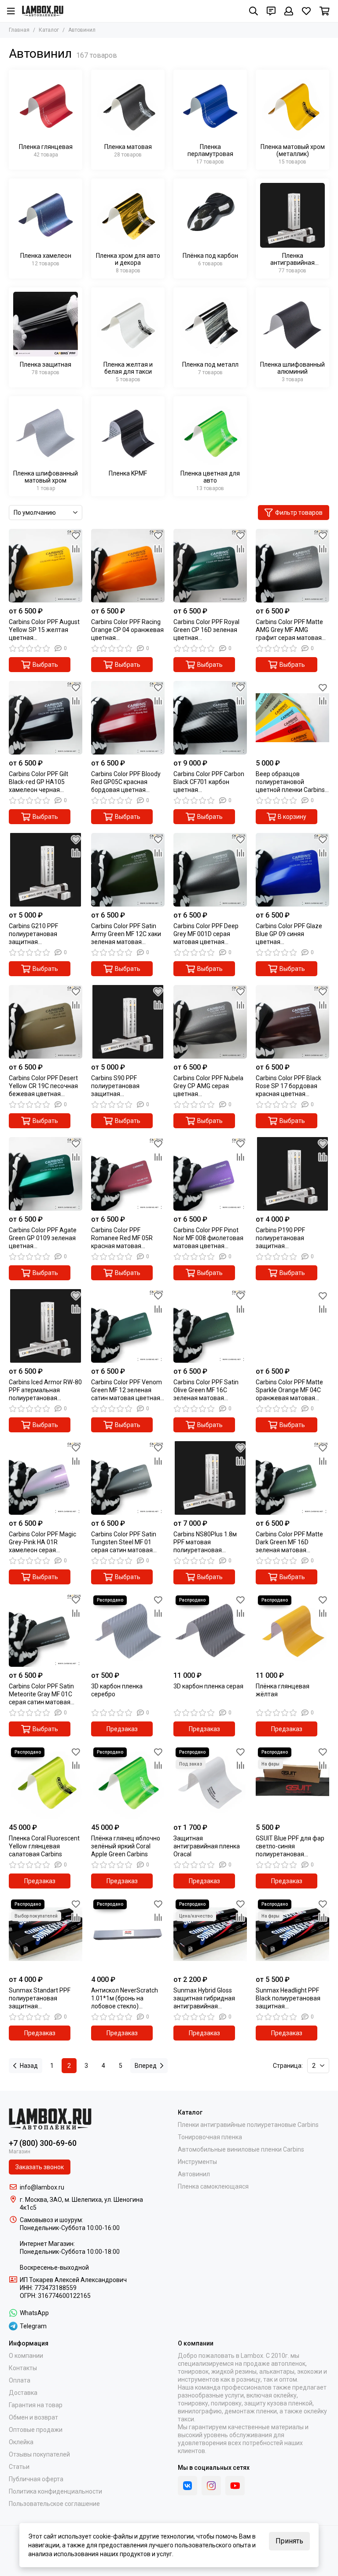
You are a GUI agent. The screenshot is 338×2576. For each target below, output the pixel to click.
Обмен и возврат (33, 2417)
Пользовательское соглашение (54, 2504)
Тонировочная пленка (210, 2137)
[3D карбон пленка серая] (210, 1630)
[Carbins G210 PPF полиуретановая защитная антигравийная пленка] (46, 870)
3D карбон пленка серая (208, 1686)
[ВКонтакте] (187, 2486)
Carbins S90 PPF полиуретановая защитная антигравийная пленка (124, 1086)
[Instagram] (211, 2486)
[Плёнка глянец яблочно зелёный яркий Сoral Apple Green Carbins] (128, 1782)
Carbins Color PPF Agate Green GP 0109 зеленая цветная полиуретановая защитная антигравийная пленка (43, 1238)
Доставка (23, 2393)
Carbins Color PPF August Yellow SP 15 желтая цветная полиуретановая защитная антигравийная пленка (44, 630)
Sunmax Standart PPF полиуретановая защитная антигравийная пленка (42, 1998)
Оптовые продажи (36, 2430)
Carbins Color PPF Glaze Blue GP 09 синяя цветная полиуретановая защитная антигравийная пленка (289, 934)
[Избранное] (76, 535)
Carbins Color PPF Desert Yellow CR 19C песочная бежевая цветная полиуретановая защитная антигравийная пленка (43, 1086)
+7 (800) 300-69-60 (43, 2143)
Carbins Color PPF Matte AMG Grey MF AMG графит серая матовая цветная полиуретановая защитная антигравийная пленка (289, 630)
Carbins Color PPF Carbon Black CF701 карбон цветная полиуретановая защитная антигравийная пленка (209, 782)
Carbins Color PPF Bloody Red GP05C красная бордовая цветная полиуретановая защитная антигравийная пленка (126, 782)
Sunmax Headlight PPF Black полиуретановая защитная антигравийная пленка (289, 1998)
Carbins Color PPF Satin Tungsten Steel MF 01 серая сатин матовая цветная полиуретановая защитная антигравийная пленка (124, 1542)
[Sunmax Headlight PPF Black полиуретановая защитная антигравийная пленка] (292, 1934)
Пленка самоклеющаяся (213, 2186)
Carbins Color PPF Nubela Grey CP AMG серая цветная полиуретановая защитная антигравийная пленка (208, 1086)
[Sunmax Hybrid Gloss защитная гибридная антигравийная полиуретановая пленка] (210, 1934)
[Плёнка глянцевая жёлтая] (292, 1630)
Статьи (19, 2467)
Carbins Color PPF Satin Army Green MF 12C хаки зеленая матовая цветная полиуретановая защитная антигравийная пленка (126, 934)
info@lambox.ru (42, 2187)
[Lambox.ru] (43, 11)
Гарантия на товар (36, 2405)
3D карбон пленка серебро (117, 1690)
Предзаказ (122, 1729)
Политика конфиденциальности (55, 2491)
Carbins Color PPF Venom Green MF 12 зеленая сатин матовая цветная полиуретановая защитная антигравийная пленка (127, 1390)
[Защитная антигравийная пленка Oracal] (210, 1782)
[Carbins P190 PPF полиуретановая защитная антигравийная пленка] (292, 1174)
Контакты (23, 2368)
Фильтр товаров (299, 513)
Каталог (49, 30)
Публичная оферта (36, 2479)
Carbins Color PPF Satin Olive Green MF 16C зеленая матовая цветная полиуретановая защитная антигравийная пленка (207, 1390)
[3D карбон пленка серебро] (128, 1630)
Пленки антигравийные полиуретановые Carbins (248, 2125)
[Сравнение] (76, 549)
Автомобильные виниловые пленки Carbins (241, 2149)
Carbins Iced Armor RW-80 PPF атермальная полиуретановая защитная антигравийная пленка (45, 1390)
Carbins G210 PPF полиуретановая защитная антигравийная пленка (42, 934)
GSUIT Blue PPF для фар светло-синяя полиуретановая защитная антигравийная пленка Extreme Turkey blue (290, 1846)
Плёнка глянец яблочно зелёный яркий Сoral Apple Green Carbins (126, 1846)
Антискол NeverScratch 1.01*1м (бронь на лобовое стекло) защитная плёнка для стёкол (125, 1998)
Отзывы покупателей (39, 2454)
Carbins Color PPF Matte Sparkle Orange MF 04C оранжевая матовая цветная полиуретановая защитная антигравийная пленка (289, 1390)
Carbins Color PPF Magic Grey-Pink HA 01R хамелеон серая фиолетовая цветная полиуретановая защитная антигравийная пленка (42, 1542)
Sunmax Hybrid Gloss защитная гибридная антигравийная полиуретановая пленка (209, 1998)
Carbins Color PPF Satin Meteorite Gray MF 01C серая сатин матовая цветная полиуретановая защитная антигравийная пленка (42, 1694)
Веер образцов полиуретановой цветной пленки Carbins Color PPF (290, 782)
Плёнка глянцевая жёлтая (283, 1690)
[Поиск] (253, 11)
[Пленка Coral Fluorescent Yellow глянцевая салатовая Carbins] (46, 1782)
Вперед (146, 2066)
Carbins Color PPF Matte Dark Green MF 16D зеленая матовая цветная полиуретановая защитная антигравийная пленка (289, 1542)
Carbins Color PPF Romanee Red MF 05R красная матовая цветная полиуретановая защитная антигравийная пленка (124, 1238)
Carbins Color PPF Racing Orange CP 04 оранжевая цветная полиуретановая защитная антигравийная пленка (127, 630)
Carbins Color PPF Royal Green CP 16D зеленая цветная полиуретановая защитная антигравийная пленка (207, 630)
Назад (29, 2066)
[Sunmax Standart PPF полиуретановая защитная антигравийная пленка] (46, 1934)
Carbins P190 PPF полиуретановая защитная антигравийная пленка (289, 1238)
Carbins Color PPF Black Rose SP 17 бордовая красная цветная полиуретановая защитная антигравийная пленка (289, 1086)
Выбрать (45, 665)
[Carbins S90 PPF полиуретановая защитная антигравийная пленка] (128, 1022)
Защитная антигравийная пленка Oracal (207, 1846)
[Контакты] (271, 11)
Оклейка (21, 2442)
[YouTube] (235, 2486)
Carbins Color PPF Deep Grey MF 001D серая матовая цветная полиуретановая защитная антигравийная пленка (207, 934)
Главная (19, 30)
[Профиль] (289, 11)
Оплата (20, 2380)
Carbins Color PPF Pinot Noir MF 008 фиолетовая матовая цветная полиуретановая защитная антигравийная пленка (208, 1238)
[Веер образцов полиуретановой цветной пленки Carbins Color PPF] (292, 718)
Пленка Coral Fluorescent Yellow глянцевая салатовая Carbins (44, 1846)
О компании (26, 2356)
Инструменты (197, 2162)
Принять (289, 2541)
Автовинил (194, 2174)
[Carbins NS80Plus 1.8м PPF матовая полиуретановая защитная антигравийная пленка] (210, 1478)
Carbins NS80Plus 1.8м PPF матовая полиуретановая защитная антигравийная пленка (207, 1542)
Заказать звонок (40, 2167)
